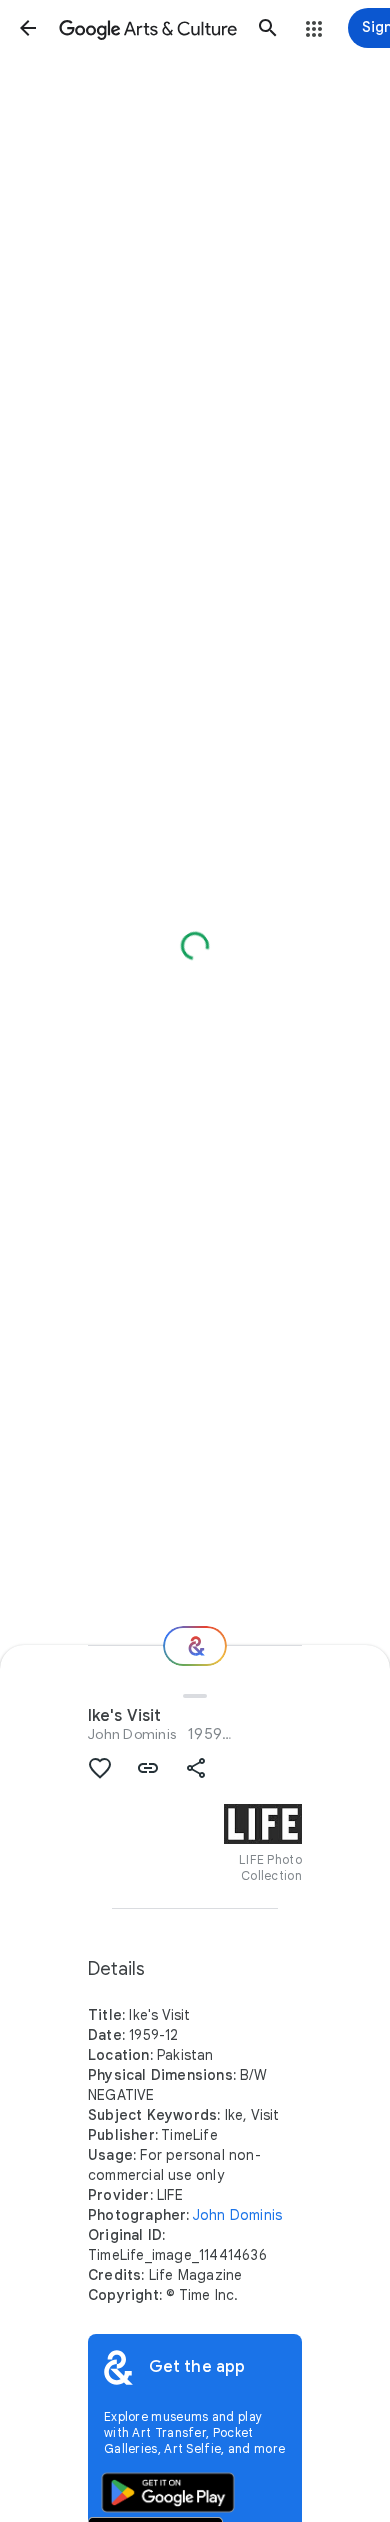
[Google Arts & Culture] (148, 28)
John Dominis (132, 1734)
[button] (28, 28)
